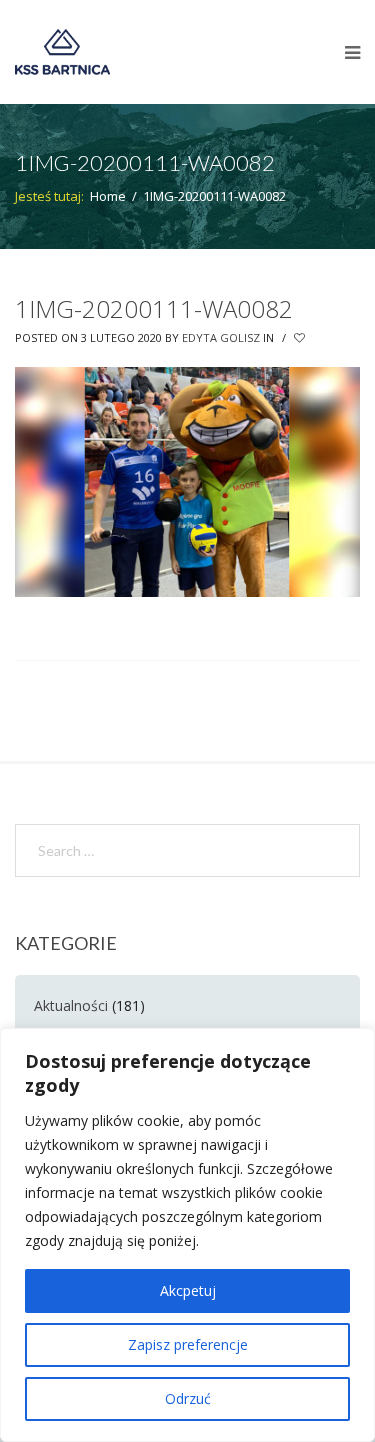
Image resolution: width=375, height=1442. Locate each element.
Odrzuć (188, 1398)
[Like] (301, 338)
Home (108, 196)
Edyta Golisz (221, 337)
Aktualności (71, 1005)
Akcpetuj (188, 1290)
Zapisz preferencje (188, 1344)
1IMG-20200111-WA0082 (154, 308)
